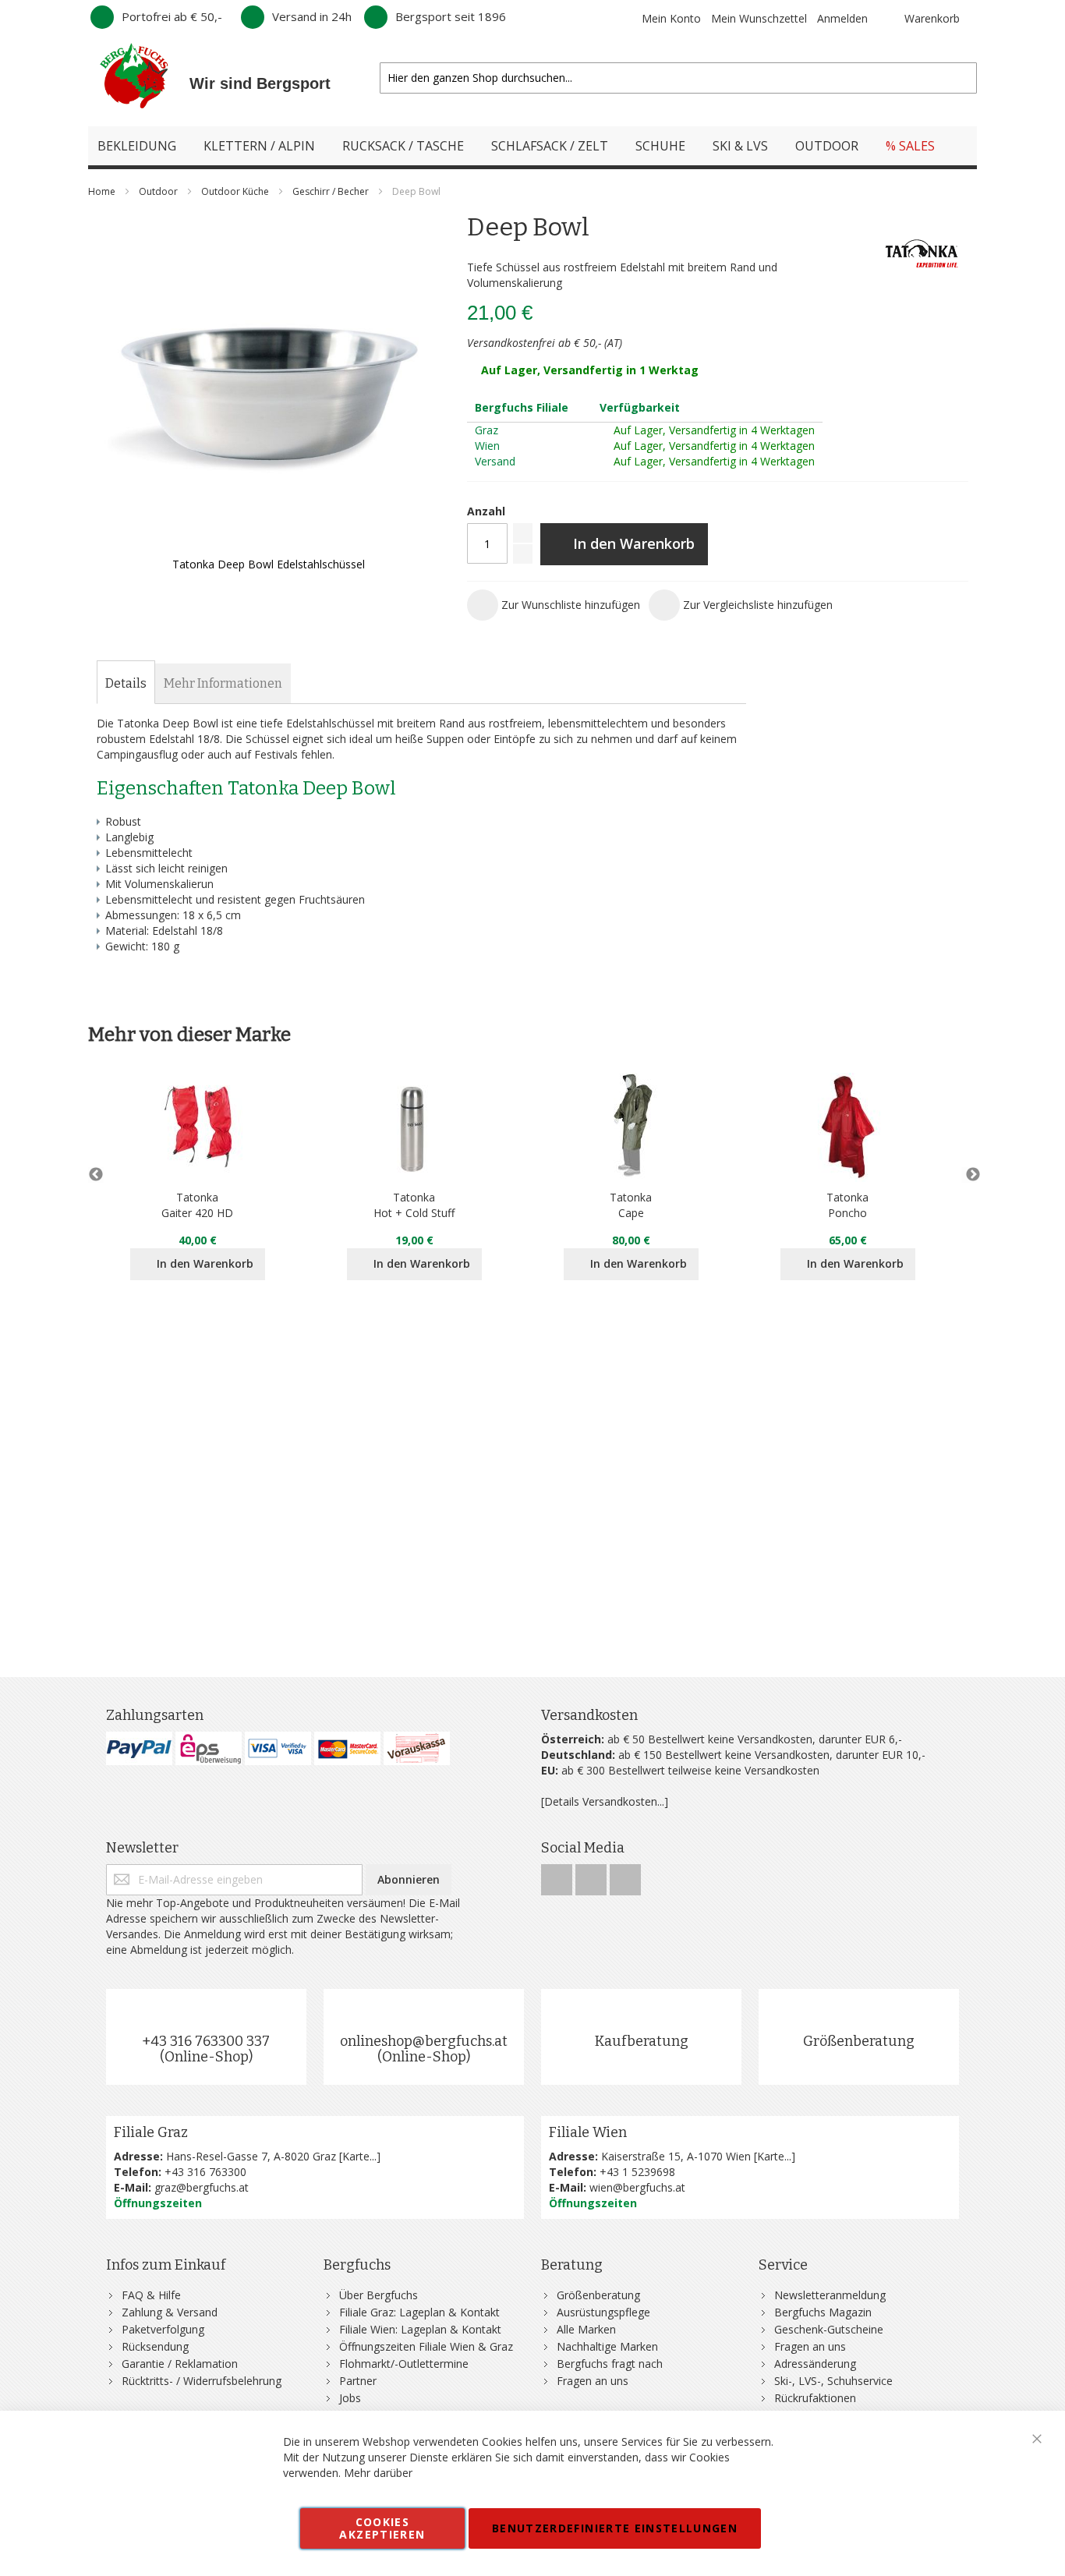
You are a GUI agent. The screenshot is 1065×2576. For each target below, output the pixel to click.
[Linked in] (625, 1875)
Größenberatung (859, 2041)
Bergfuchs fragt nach (610, 2364)
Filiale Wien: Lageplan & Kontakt (420, 2329)
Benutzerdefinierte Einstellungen (615, 2528)
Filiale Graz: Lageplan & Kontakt (419, 2312)
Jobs (350, 2398)
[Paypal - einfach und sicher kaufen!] (139, 1748)
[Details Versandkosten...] (605, 1801)
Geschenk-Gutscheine (829, 2329)
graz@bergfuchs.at (202, 2187)
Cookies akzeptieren (382, 2528)
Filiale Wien (588, 2132)
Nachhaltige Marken (607, 2346)
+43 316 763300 (205, 2172)
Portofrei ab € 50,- (172, 16)
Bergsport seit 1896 (451, 16)
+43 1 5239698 (637, 2172)
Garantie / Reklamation (180, 2364)
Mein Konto (671, 18)
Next (969, 1175)
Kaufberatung (642, 2041)
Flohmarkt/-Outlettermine (404, 2364)
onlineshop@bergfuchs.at (424, 2041)
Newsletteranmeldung (830, 2295)
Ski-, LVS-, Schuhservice (833, 2381)
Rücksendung (155, 2346)
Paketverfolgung (163, 2329)
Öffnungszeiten (158, 2203)
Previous (96, 1175)
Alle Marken (586, 2329)
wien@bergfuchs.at (637, 2187)
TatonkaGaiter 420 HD (197, 1205)
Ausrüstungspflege (603, 2312)
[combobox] (678, 78)
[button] (554, 605)
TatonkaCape (631, 1205)
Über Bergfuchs (379, 2295)
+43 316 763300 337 (206, 2041)
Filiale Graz (151, 2132)
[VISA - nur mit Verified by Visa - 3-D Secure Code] (278, 1748)
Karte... (359, 2156)
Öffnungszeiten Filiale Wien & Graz (426, 2346)
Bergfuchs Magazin (823, 2312)
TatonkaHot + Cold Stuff (414, 1205)
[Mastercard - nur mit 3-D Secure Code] (347, 1748)
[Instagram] (593, 1875)
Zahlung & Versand (170, 2312)
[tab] (126, 684)
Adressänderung (815, 2364)
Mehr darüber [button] (378, 2473)
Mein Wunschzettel (759, 18)
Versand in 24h (312, 16)
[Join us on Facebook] (558, 1875)
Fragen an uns (593, 2381)
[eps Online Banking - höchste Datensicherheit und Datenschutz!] (209, 1748)
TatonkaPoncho (847, 1205)
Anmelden (842, 18)
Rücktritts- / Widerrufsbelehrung (202, 2381)
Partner (358, 2381)
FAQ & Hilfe (151, 2295)
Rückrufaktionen (815, 2398)
